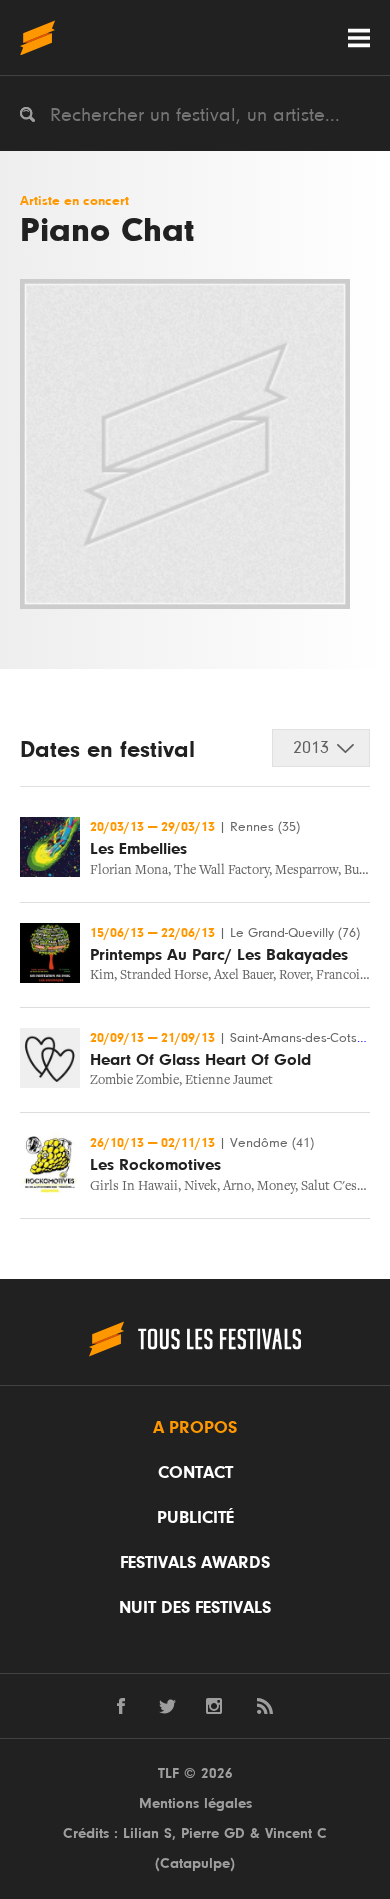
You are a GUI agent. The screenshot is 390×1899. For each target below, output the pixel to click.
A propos (195, 1428)
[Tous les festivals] (37, 37)
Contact (195, 1473)
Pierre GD (213, 1833)
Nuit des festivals (195, 1608)
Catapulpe (195, 1863)
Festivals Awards (195, 1563)
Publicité (195, 1518)
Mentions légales (195, 1803)
